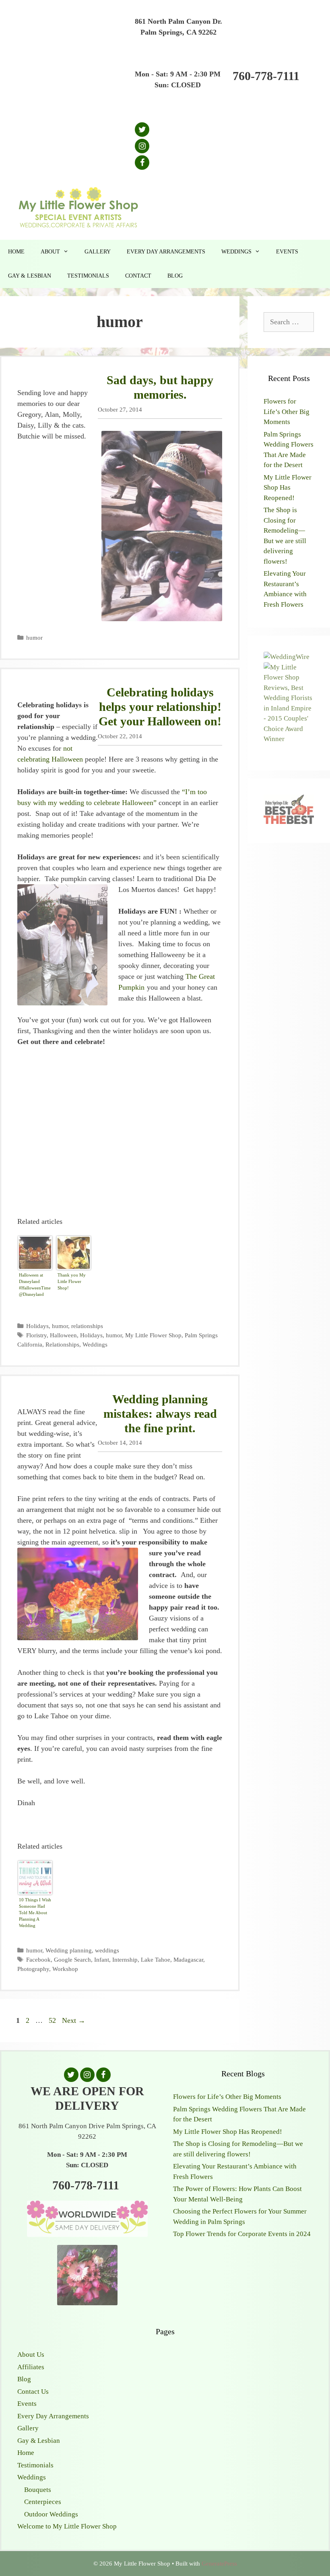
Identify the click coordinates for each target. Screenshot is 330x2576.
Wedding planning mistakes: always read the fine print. (160, 1414)
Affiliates (31, 2367)
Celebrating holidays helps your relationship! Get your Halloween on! (160, 707)
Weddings (236, 252)
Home (16, 252)
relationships (87, 1326)
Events (287, 252)
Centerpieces (43, 2502)
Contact (138, 276)
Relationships (62, 1344)
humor (34, 637)
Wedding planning (69, 1950)
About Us (31, 2355)
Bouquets (38, 2490)
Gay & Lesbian (30, 276)
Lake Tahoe (156, 1959)
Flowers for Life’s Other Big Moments (287, 412)
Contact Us (33, 2392)
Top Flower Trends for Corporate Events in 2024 (242, 2234)
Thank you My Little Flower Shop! (72, 1281)
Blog (175, 276)
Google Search (72, 1959)
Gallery (98, 252)
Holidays (37, 1326)
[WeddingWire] (287, 657)
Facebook (38, 1959)
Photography (33, 1969)
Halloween (63, 1335)
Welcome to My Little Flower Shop (67, 2526)
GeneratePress (219, 2564)
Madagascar (188, 1959)
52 (53, 2020)
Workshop (65, 1969)
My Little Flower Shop (153, 1335)
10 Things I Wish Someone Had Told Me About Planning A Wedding (35, 1913)
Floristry (36, 1335)
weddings (107, 1950)
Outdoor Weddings (51, 2514)
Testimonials (88, 276)
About (50, 252)
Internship (125, 1959)
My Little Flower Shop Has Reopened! (288, 488)
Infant (102, 1959)
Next (74, 2020)
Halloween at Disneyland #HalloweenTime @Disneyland (35, 1285)
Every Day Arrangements (166, 252)
